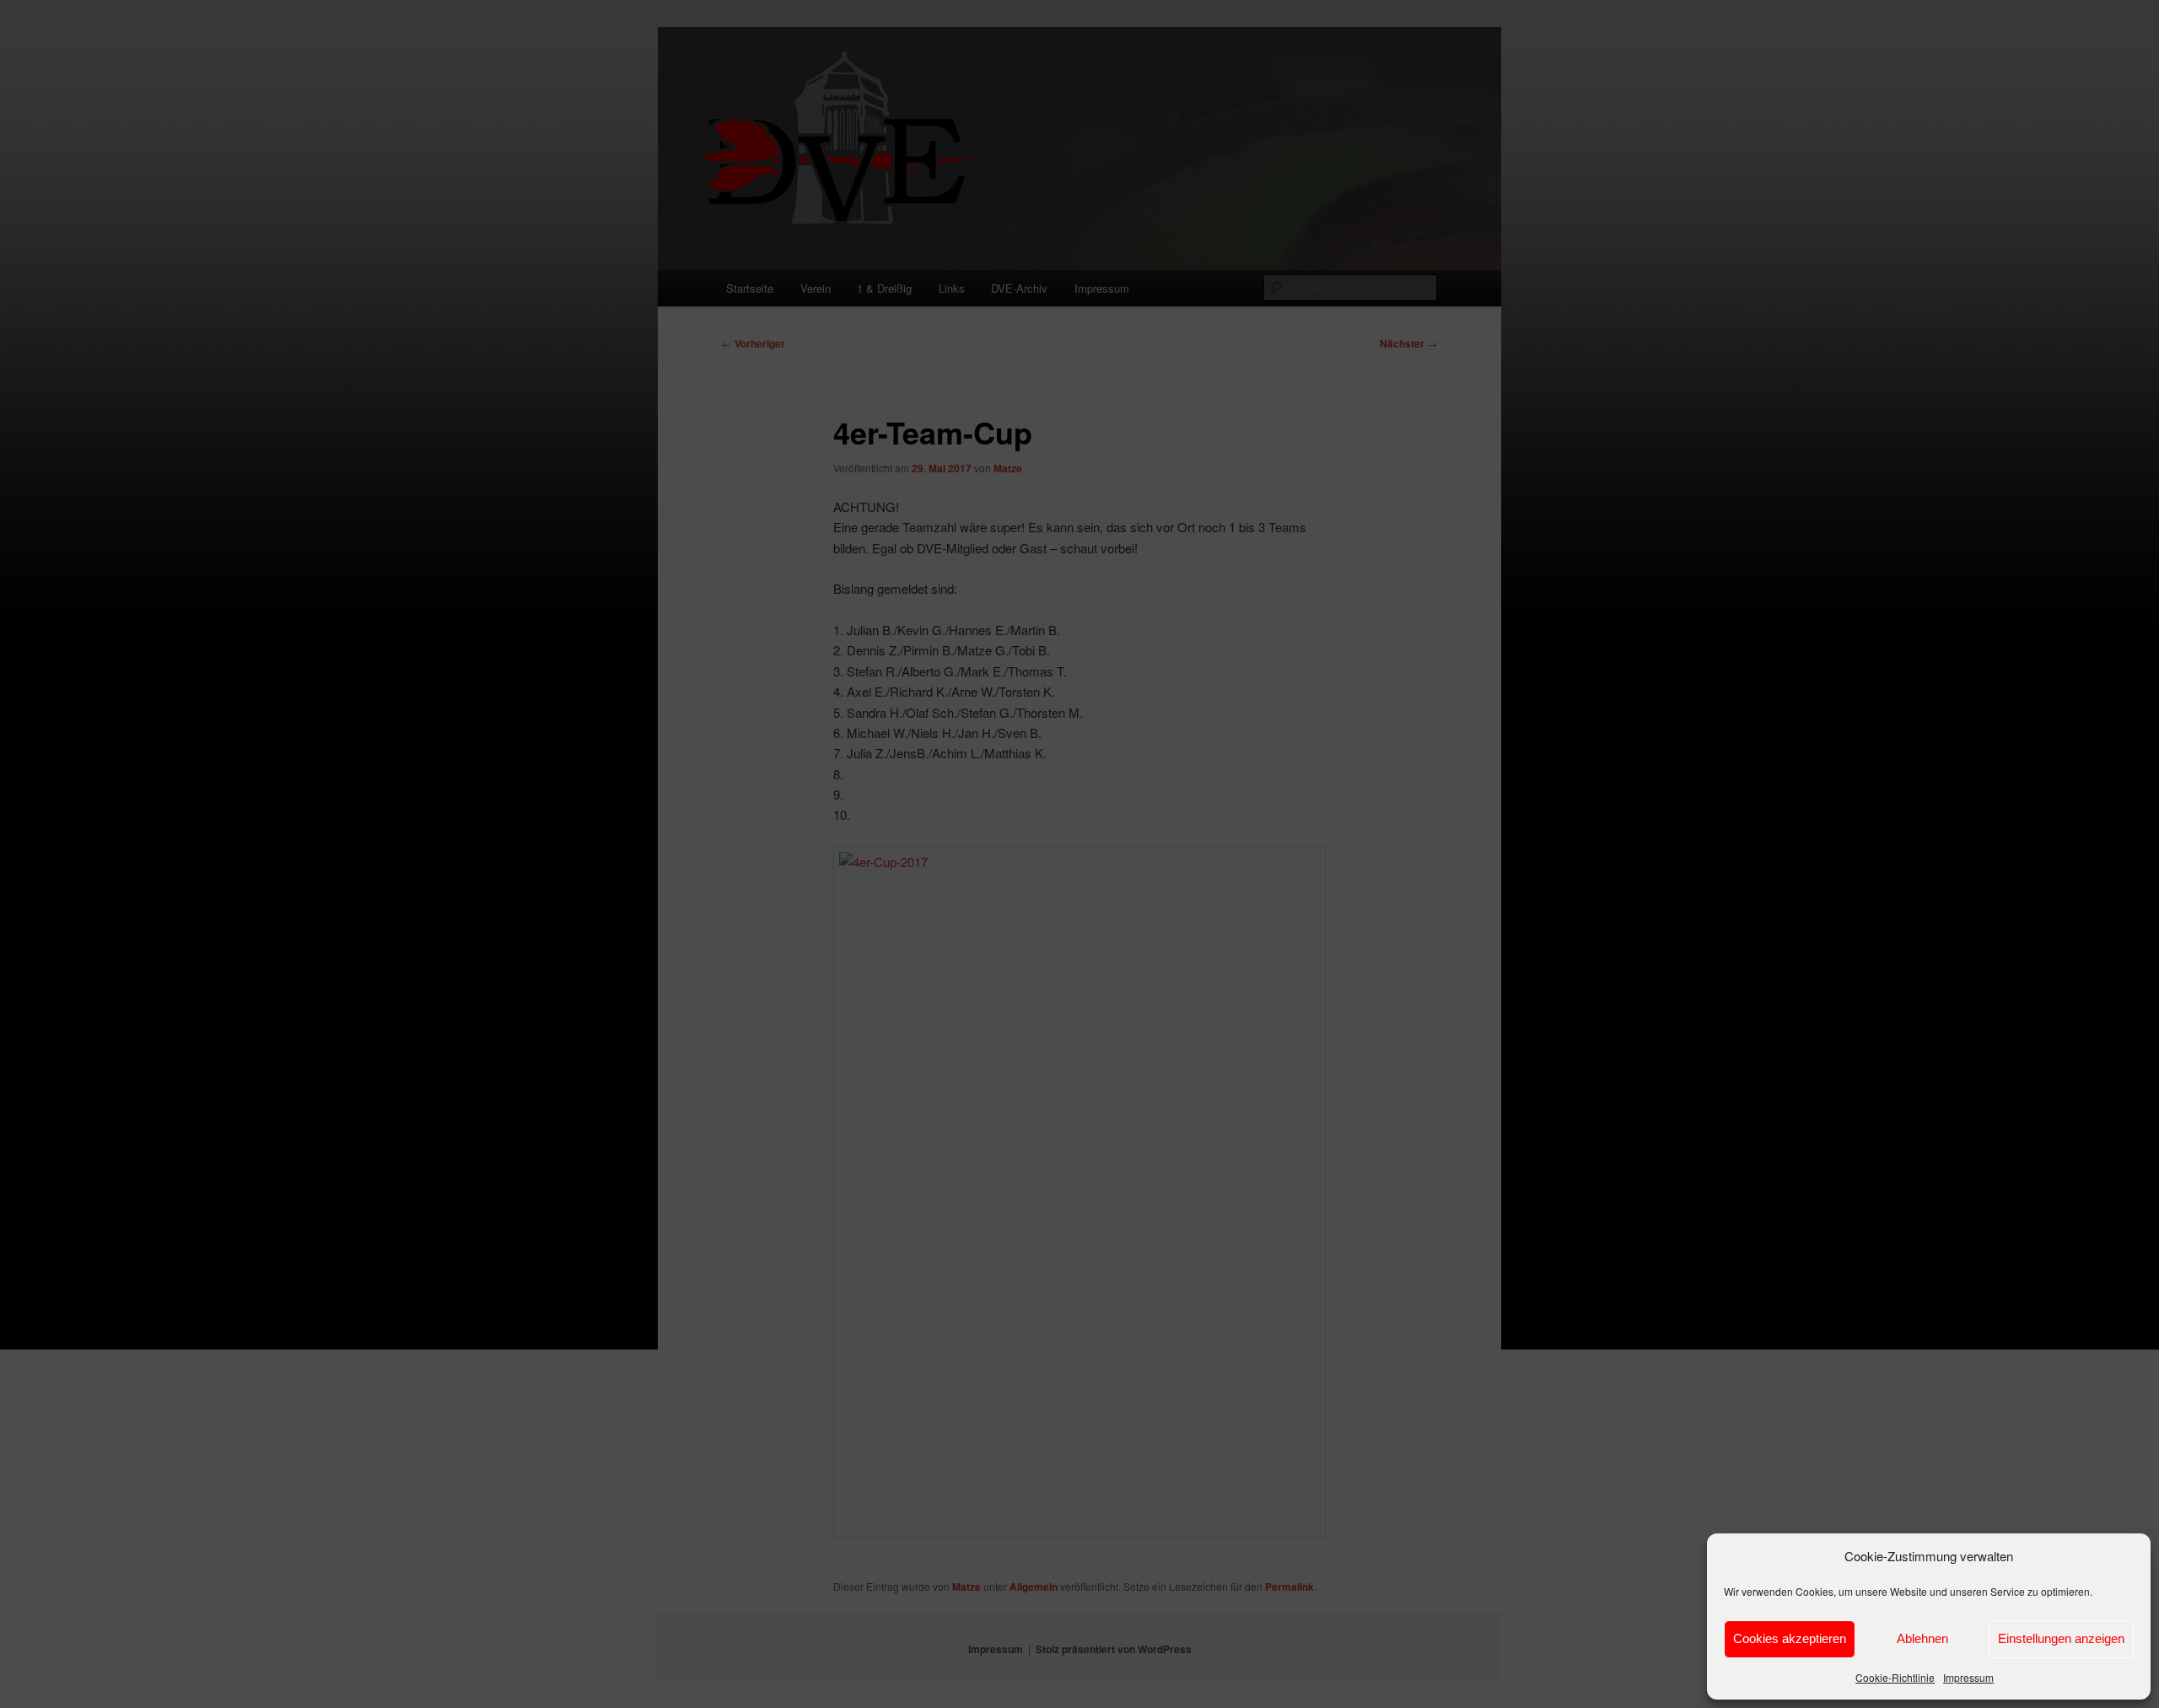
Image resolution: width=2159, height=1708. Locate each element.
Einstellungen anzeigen (2061, 1638)
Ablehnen (1922, 1638)
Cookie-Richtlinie (1895, 1677)
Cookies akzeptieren (1790, 1638)
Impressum (1968, 1677)
